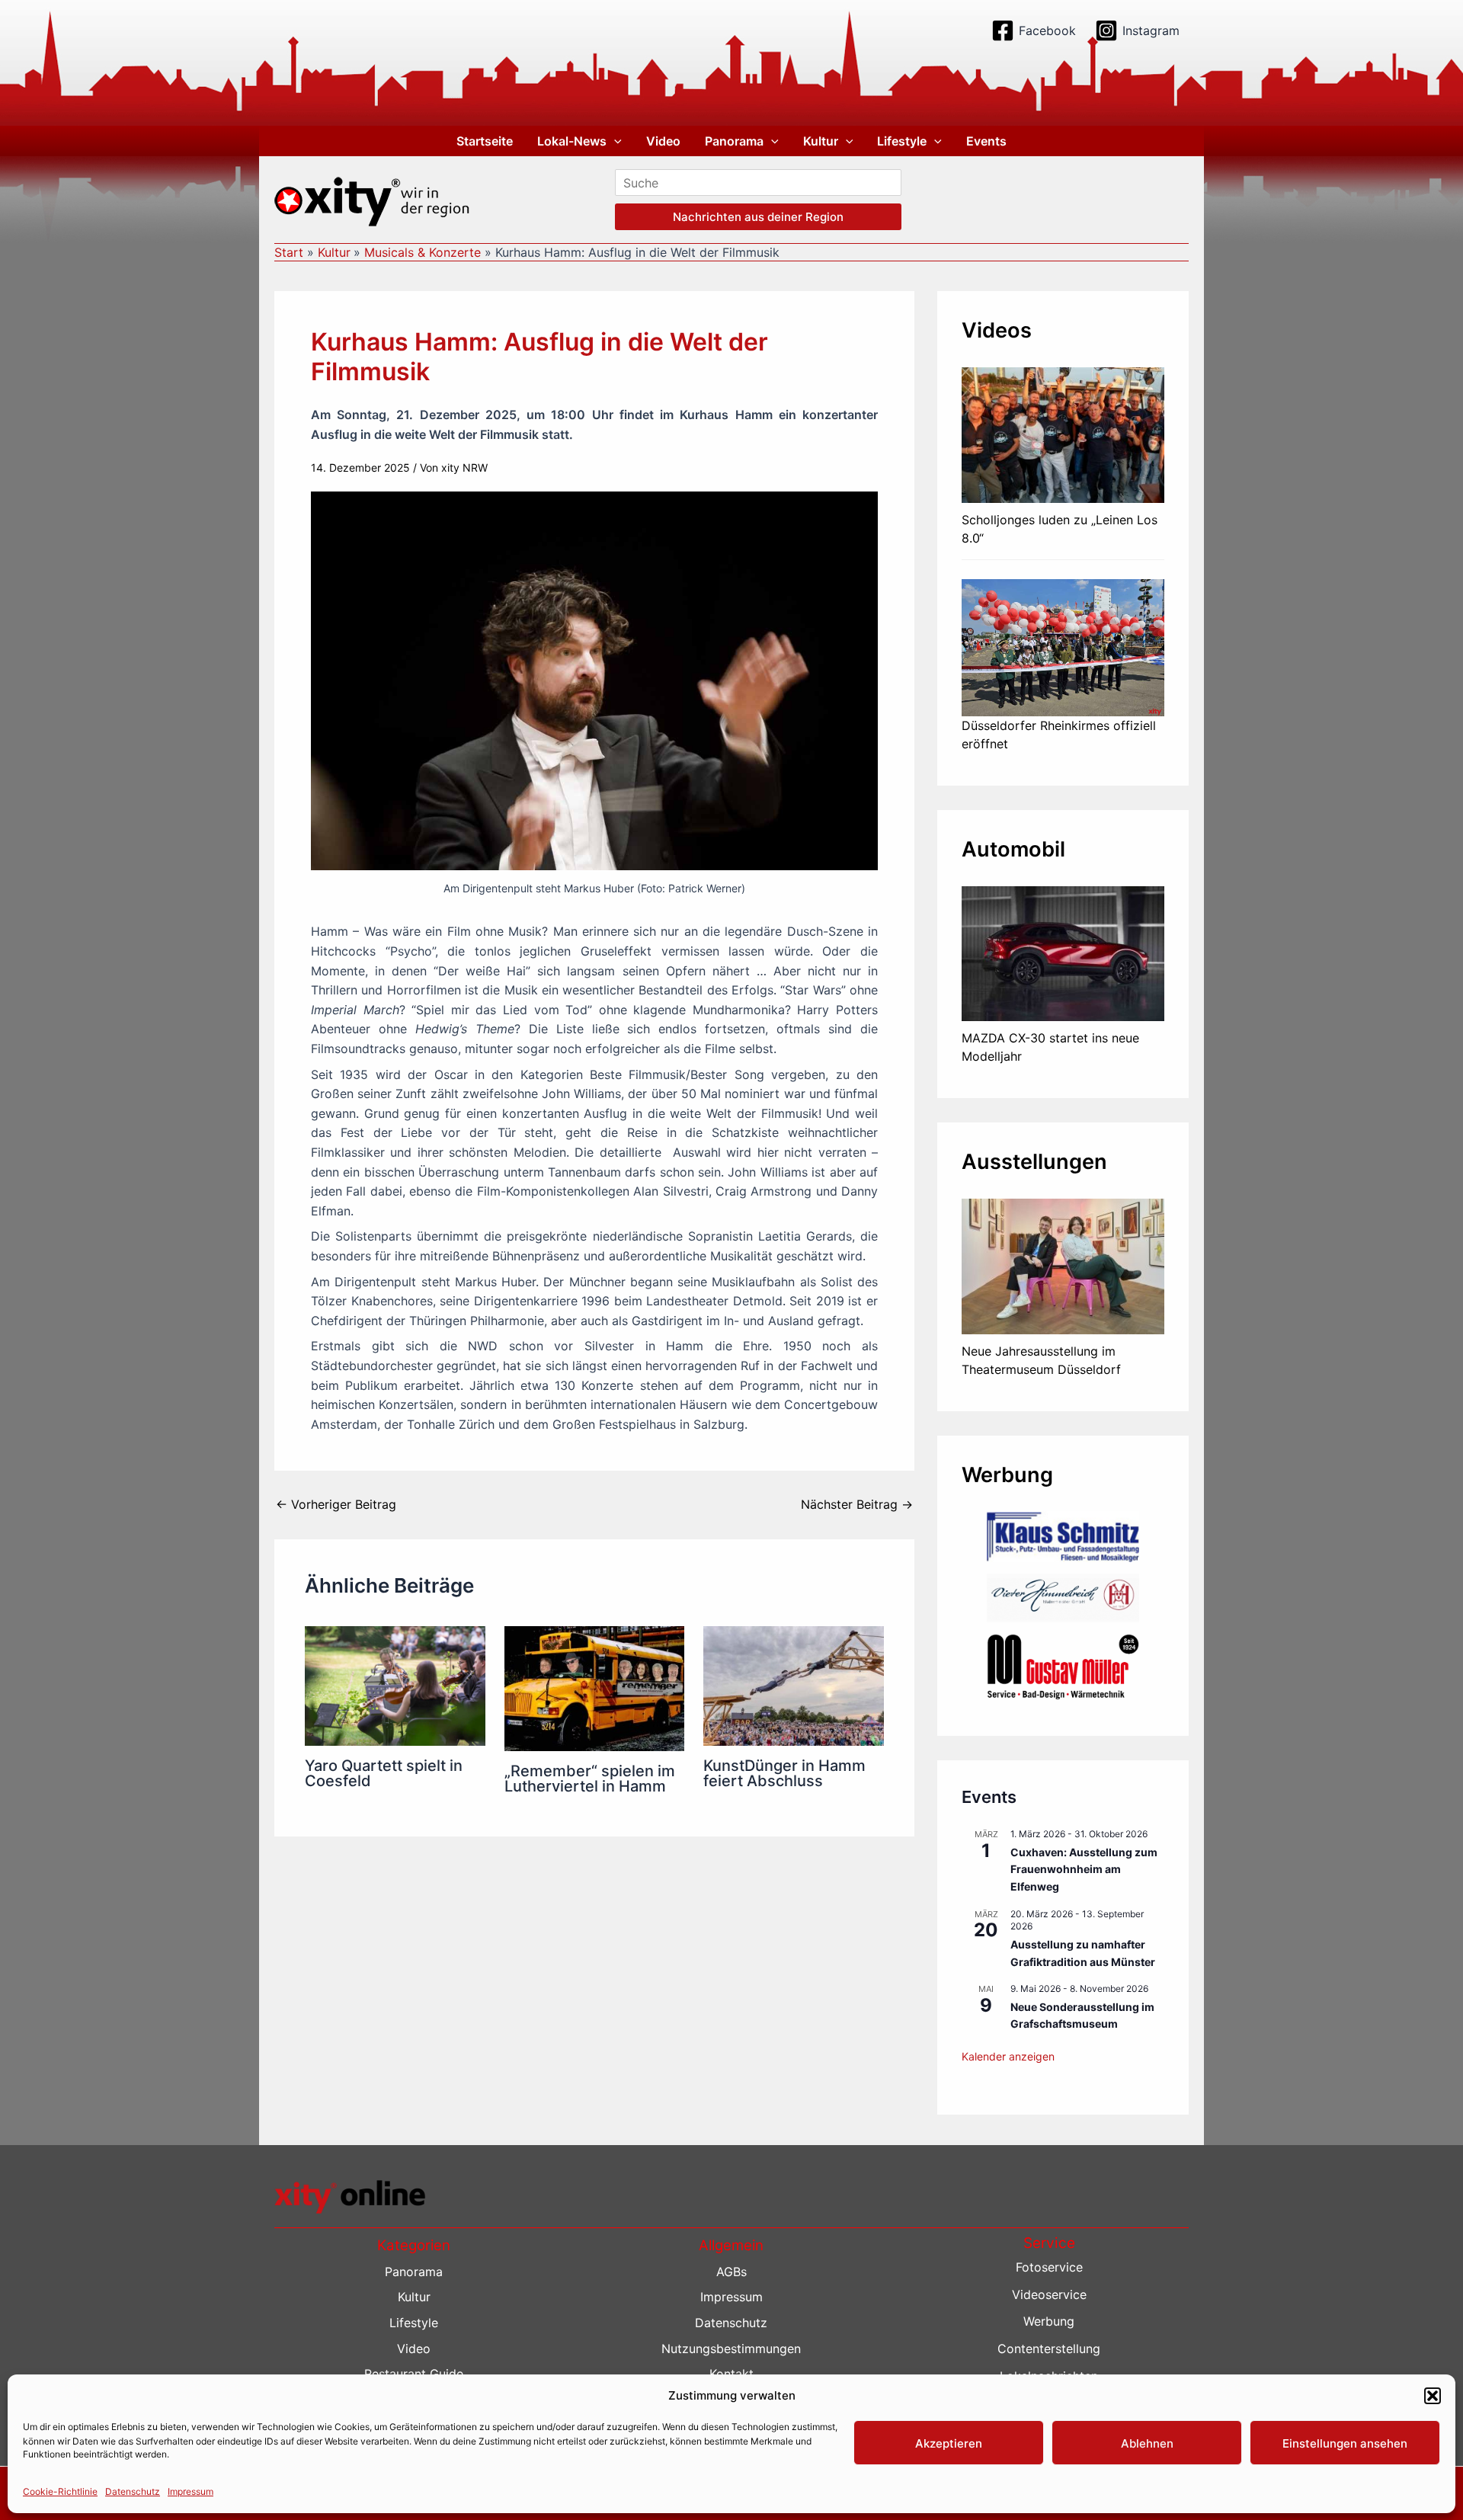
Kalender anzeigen (1008, 2056)
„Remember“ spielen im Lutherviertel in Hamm (590, 1779)
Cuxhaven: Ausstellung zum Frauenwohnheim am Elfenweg (1084, 1869)
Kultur (821, 141)
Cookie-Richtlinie (60, 2491)
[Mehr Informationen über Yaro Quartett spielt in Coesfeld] (395, 1685)
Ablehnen (1147, 2443)
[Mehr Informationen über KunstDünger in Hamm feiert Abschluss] (794, 1685)
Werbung (1049, 2321)
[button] (1433, 2396)
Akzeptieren (949, 2443)
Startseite (485, 141)
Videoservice (1049, 2294)
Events (986, 141)
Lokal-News (572, 141)
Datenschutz (133, 2491)
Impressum (190, 2491)
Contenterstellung (1049, 2349)
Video (663, 141)
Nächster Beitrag (857, 1504)
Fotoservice (1049, 2267)
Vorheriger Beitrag (336, 1504)
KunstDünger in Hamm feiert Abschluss (784, 1773)
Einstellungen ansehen (1345, 2443)
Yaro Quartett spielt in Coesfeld (384, 1773)
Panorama (734, 141)
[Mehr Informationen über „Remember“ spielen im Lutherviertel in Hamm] (595, 1687)
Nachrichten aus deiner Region (758, 217)
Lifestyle (902, 141)
